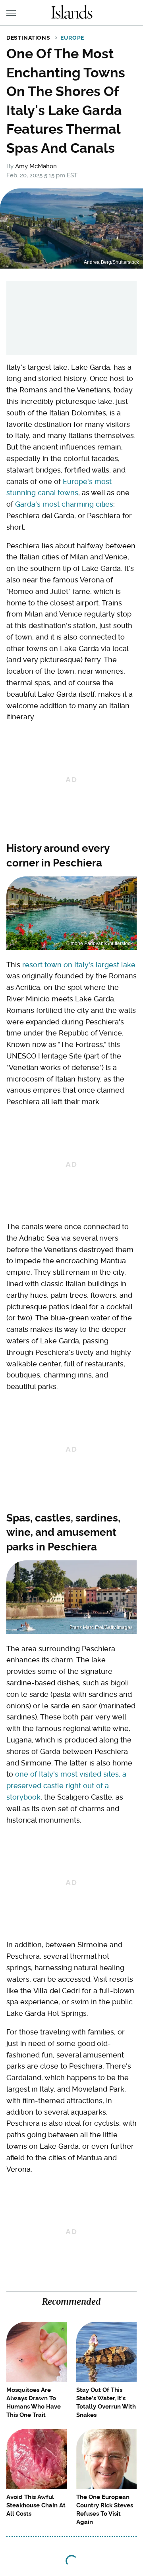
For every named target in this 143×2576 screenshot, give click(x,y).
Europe (72, 38)
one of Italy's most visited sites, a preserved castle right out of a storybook (66, 1786)
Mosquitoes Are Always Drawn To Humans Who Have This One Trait (34, 2402)
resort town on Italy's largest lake (79, 965)
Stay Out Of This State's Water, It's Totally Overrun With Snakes (106, 2402)
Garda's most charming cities (64, 504)
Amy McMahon (36, 166)
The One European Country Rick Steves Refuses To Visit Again (105, 2510)
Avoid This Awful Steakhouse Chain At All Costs (36, 2505)
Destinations (28, 38)
